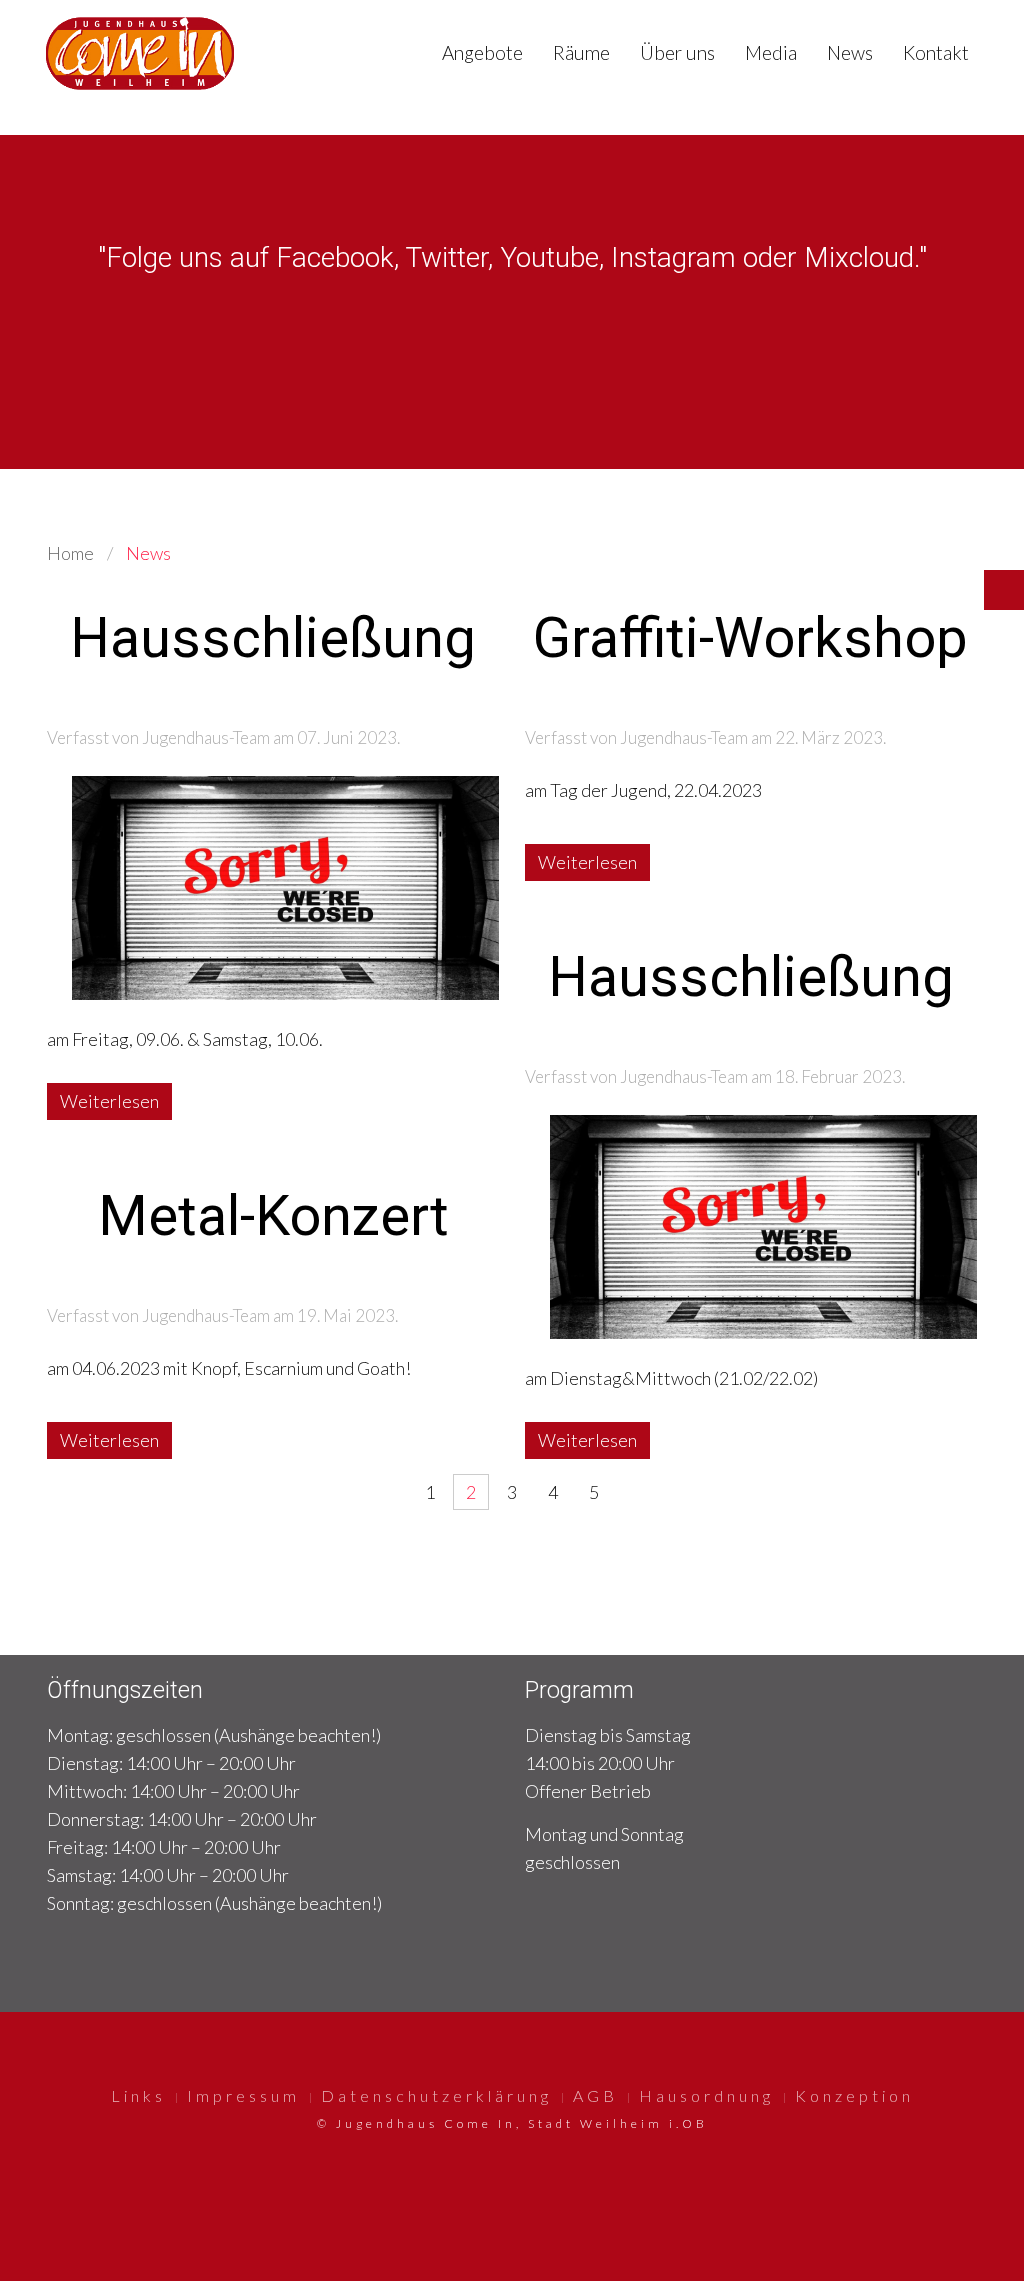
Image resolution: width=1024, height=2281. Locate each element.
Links (138, 2095)
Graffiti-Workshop (750, 638)
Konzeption (854, 2095)
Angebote (482, 52)
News (850, 52)
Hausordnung (706, 2095)
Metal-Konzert (273, 1216)
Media (771, 52)
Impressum (243, 2095)
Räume (581, 52)
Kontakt (936, 52)
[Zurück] (389, 1492)
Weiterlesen (109, 1101)
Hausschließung (273, 638)
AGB (595, 2095)
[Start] (348, 1492)
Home (70, 553)
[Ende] (676, 1492)
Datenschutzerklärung (436, 2095)
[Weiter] (635, 1492)
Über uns (677, 52)
